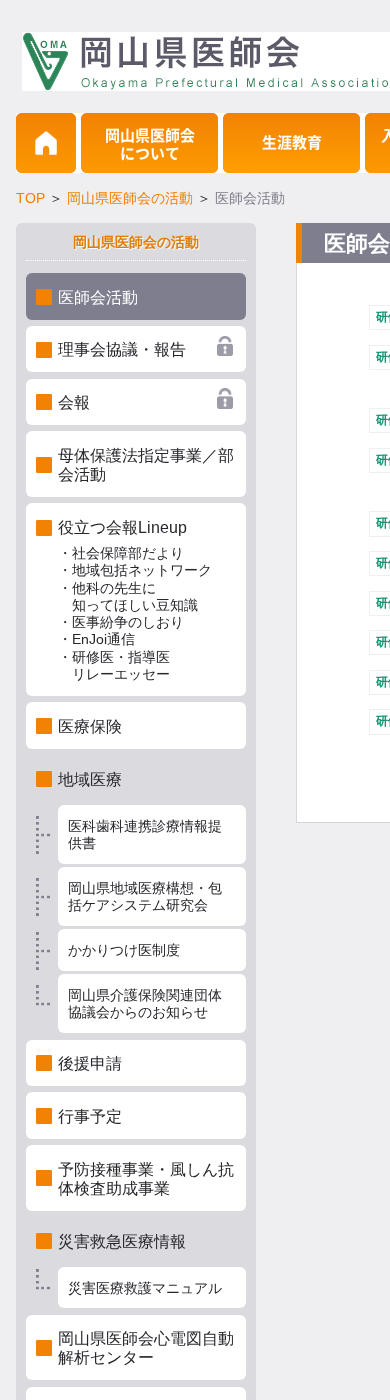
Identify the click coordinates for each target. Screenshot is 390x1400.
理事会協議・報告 (122, 349)
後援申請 (90, 1063)
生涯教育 (292, 142)
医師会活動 (98, 297)
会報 (74, 402)
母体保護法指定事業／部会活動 (146, 465)
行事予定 (90, 1116)
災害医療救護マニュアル (145, 1288)
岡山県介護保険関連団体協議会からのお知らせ (145, 1003)
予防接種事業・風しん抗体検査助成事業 (146, 1179)
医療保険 (90, 726)
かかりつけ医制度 (124, 950)
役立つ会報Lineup (135, 600)
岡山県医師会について (150, 145)
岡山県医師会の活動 (130, 198)
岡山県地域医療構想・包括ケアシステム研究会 (145, 896)
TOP (30, 198)
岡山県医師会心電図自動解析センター (146, 1348)
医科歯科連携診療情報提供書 (145, 834)
